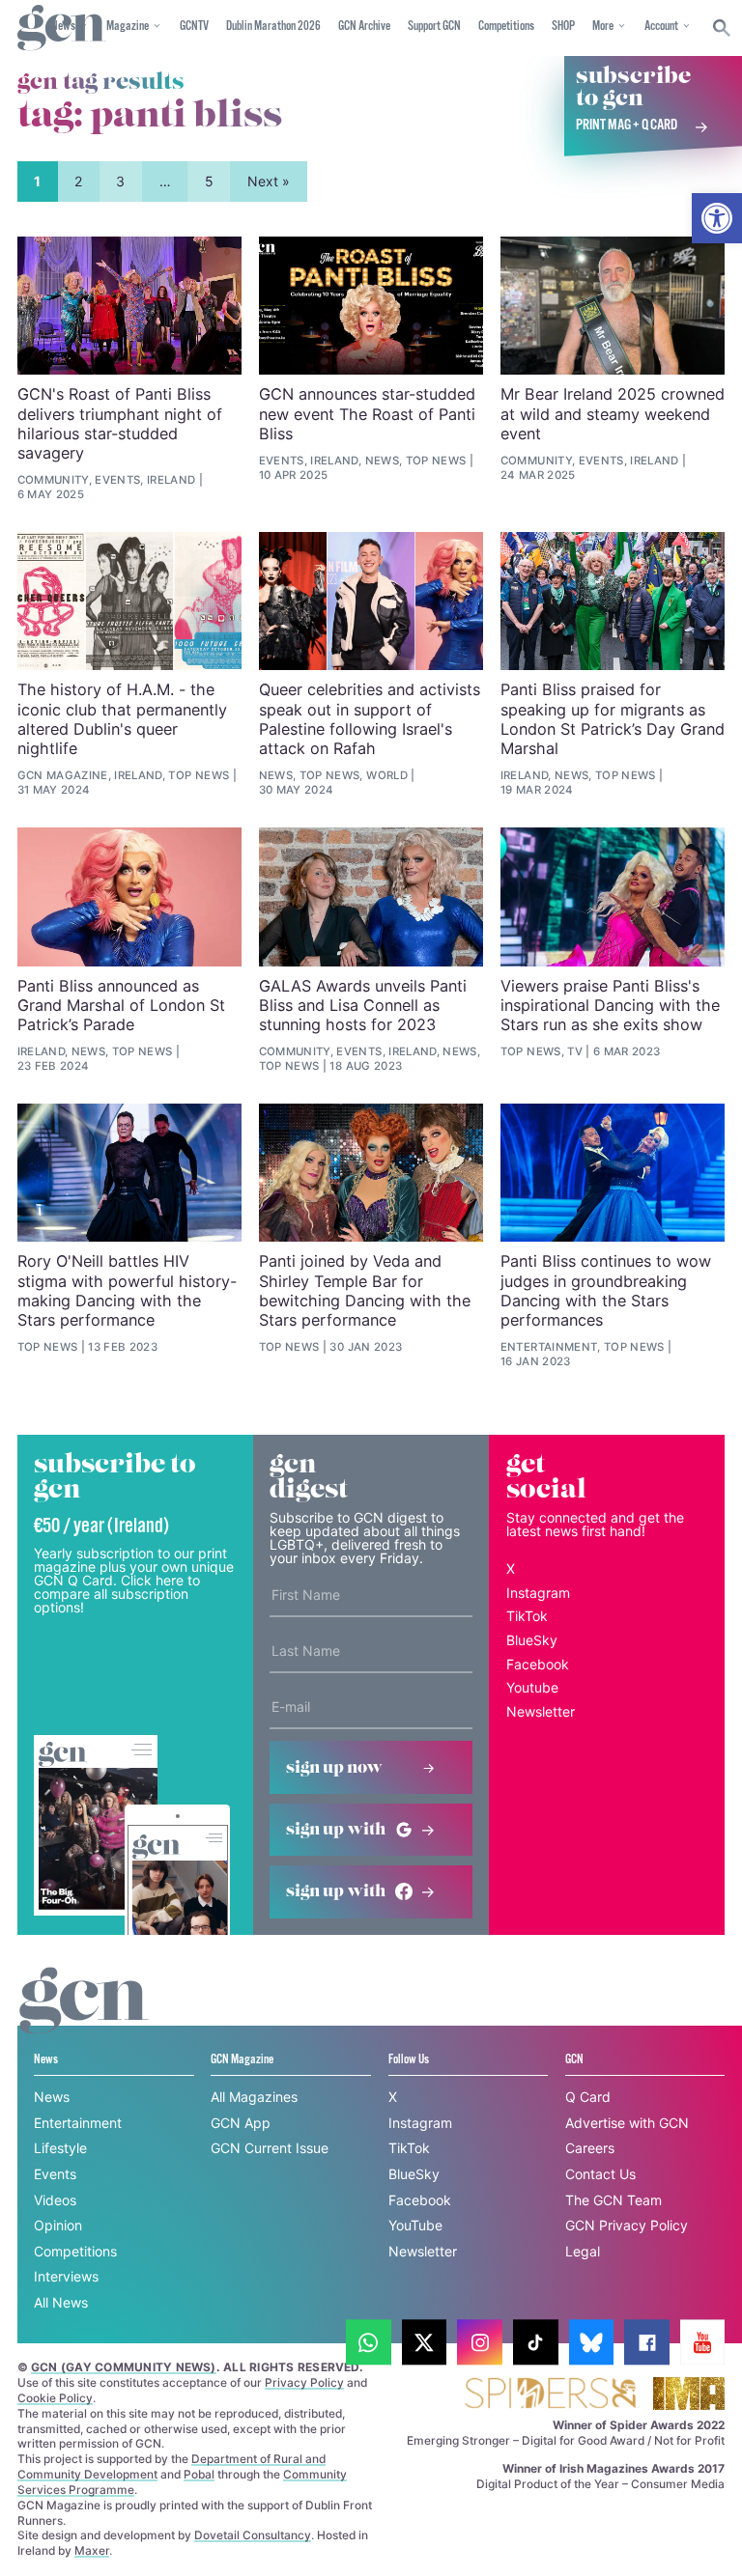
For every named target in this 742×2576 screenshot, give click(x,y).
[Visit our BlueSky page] (592, 2343)
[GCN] (84, 2018)
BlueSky (532, 1640)
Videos (55, 2200)
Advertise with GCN (627, 2123)
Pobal (199, 2474)
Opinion (58, 2225)
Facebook (538, 1664)
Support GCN (434, 27)
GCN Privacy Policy (627, 2225)
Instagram (538, 1593)
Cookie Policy (55, 2398)
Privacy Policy (304, 2382)
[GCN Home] (62, 28)
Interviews (66, 2276)
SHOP (563, 27)
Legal (583, 2251)
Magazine (128, 27)
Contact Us (600, 2174)
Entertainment (78, 2123)
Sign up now (334, 1768)
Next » (269, 181)
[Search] (722, 28)
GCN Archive (364, 27)
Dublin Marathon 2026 (273, 27)
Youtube (532, 1687)
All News (61, 2302)
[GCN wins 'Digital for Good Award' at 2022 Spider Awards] (550, 2395)
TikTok (527, 1616)
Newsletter (541, 1711)
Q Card (588, 2097)
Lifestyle (60, 2148)
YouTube (415, 2225)
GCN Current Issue (270, 2148)
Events (55, 2174)
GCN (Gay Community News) (124, 2367)
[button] (717, 218)
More (603, 27)
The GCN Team (614, 2200)
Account (661, 27)
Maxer (92, 2550)
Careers (590, 2148)
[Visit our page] (369, 2343)
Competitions (506, 27)
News (52, 2097)
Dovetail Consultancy (253, 2535)
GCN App (241, 2123)
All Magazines (254, 2097)
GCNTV (194, 27)
